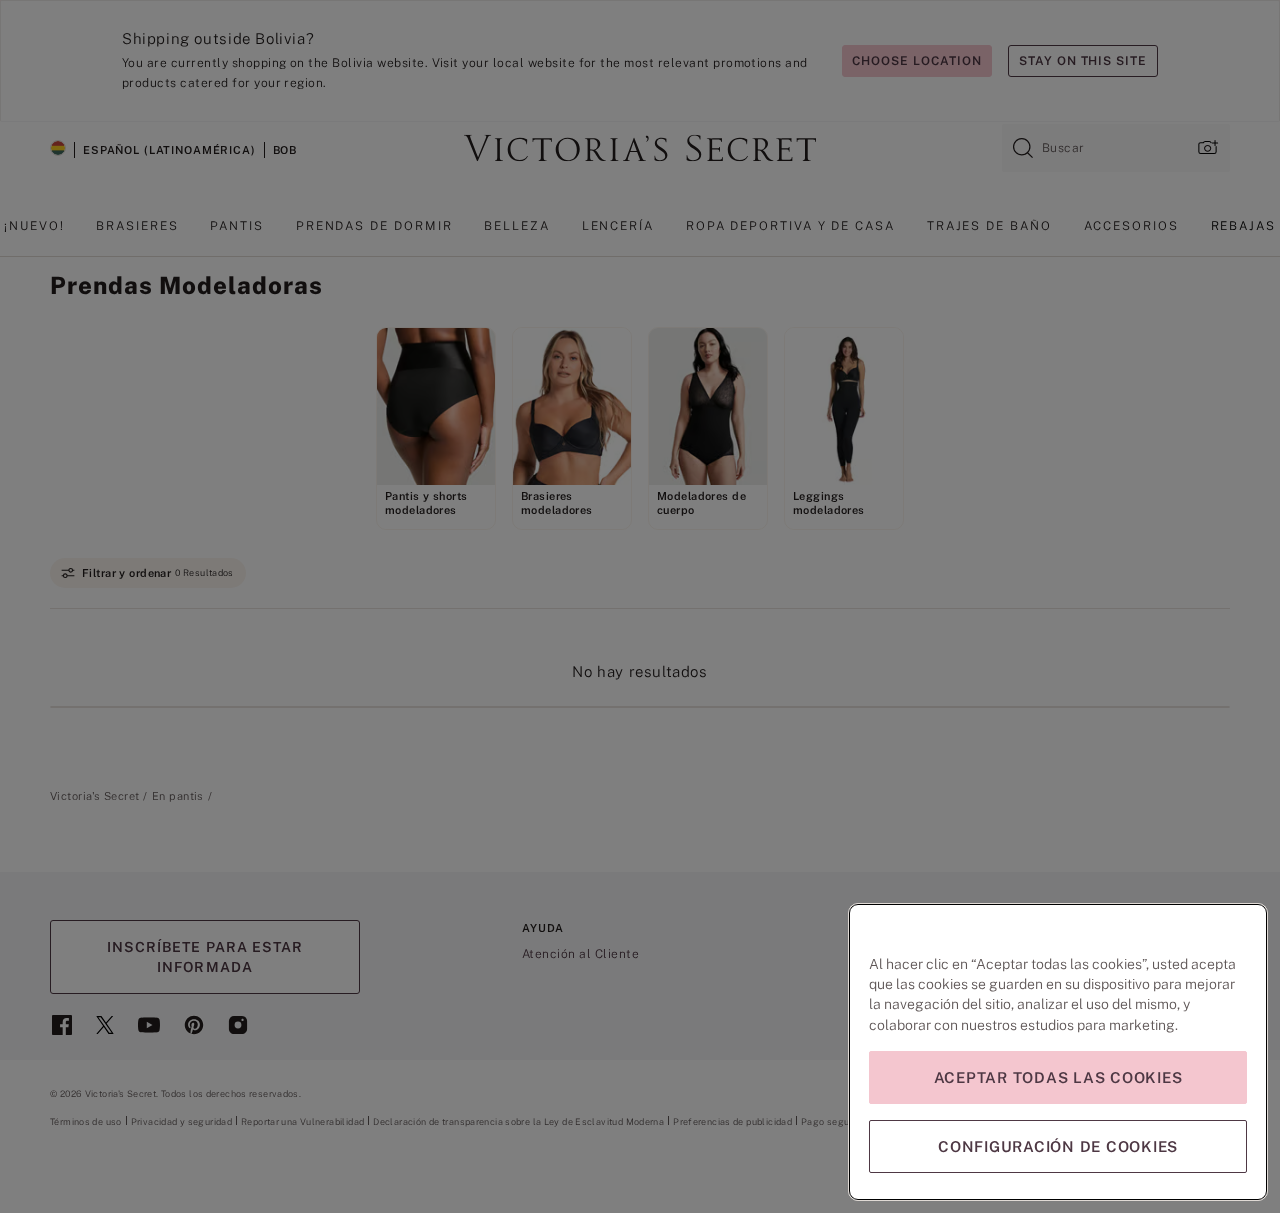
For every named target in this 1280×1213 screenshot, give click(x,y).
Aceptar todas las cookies (1058, 1077)
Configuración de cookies (1058, 1146)
